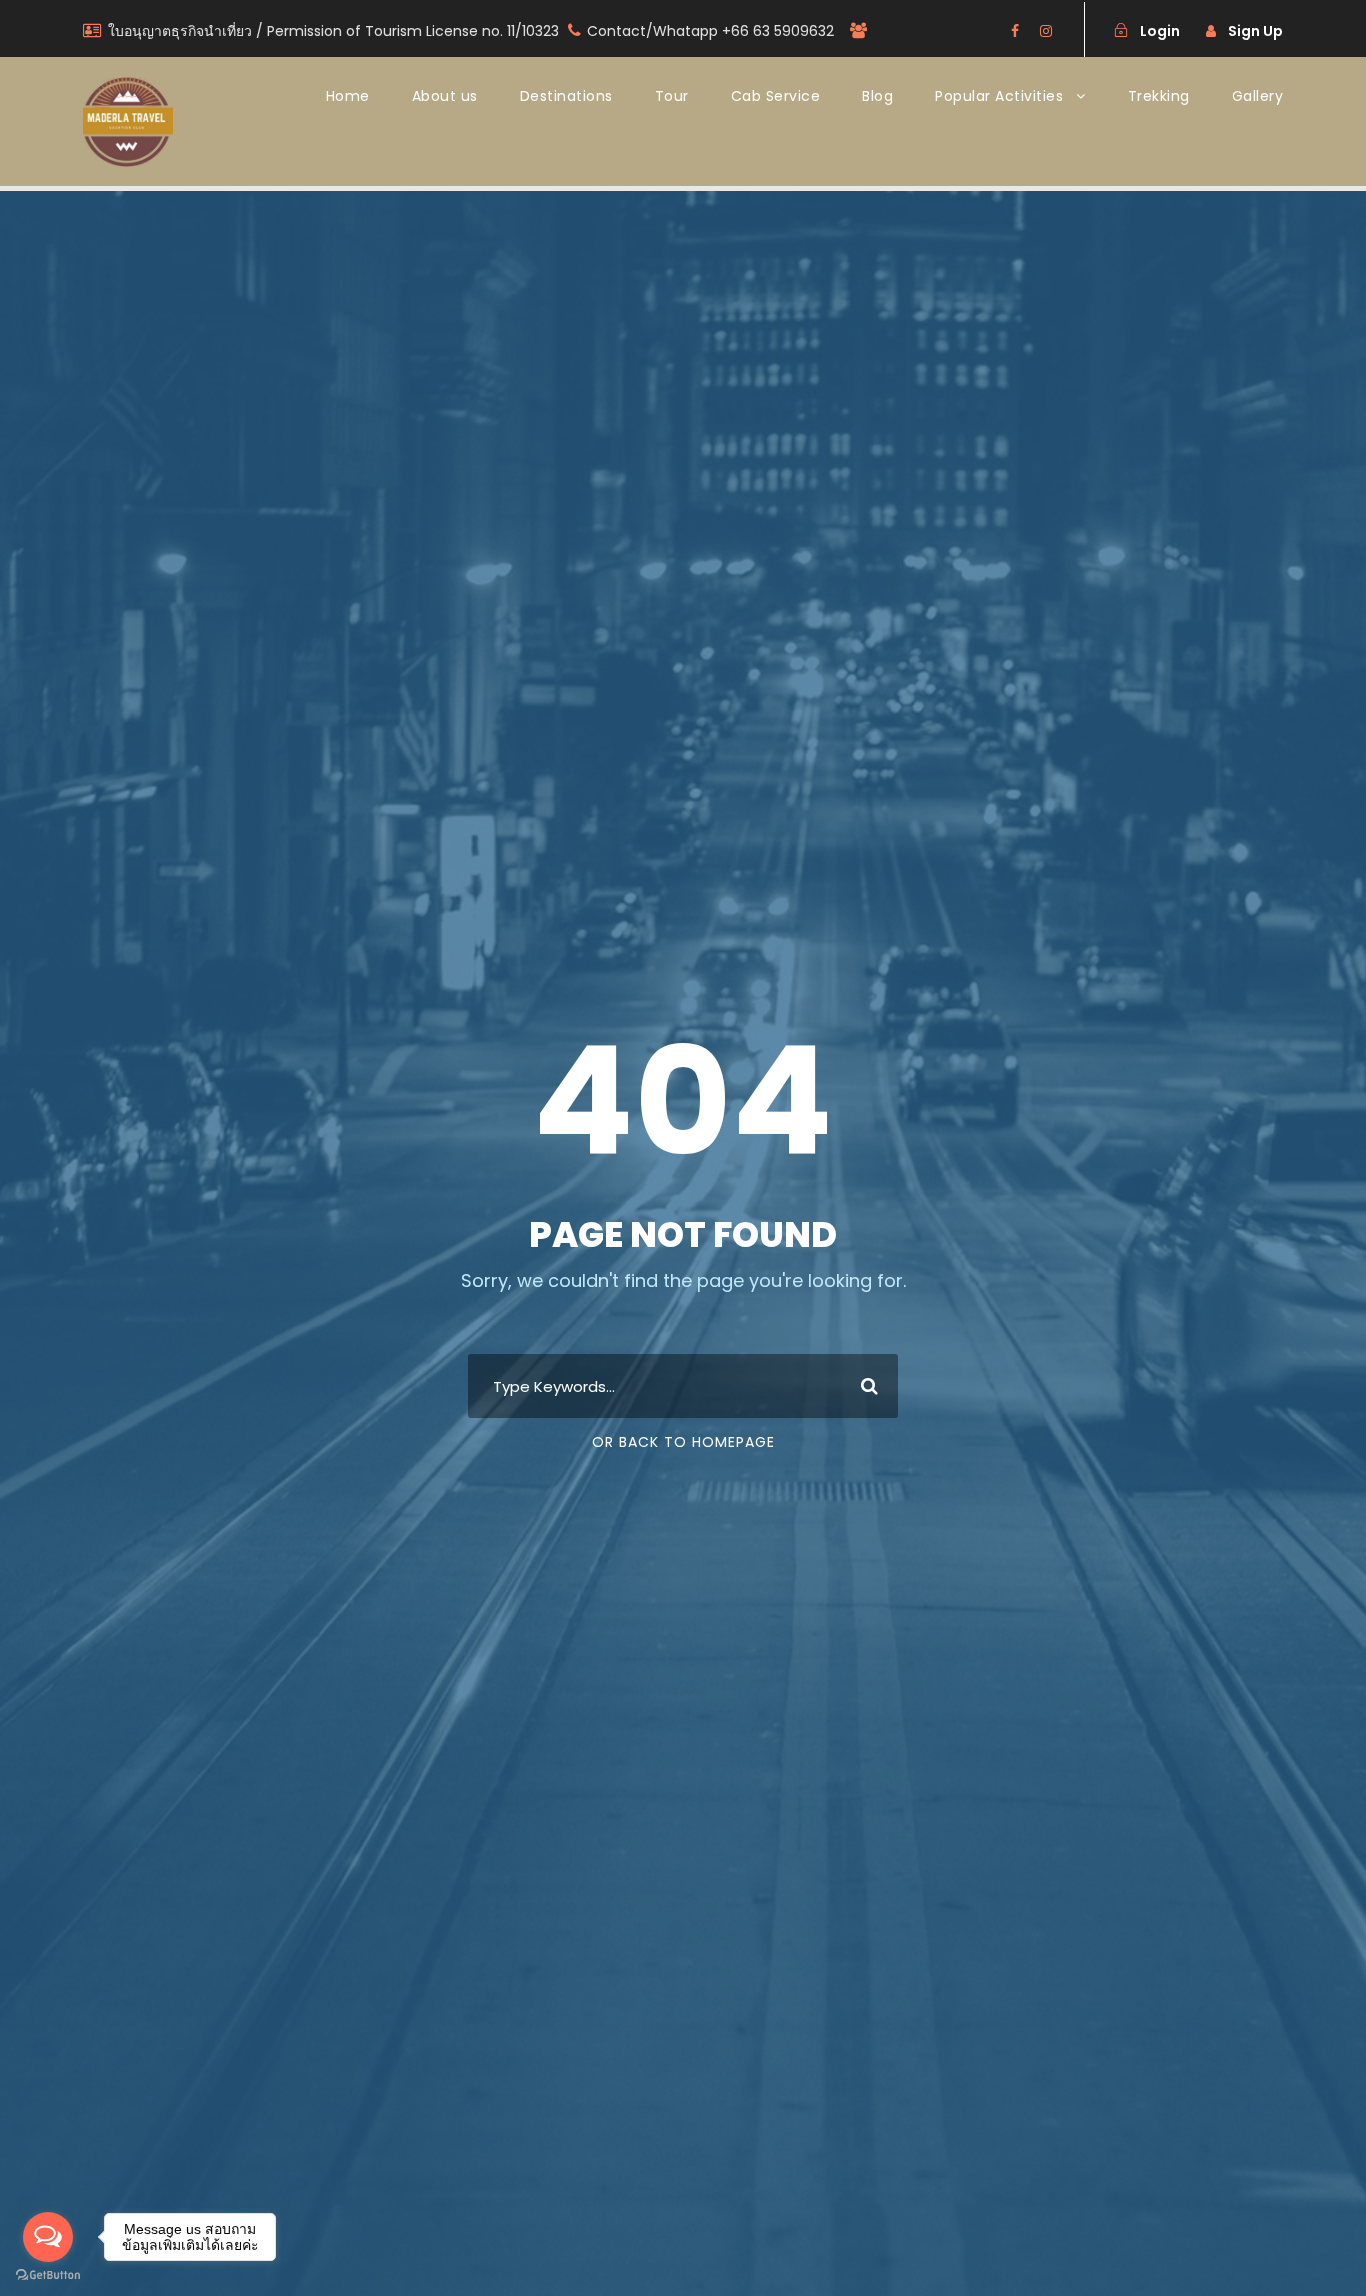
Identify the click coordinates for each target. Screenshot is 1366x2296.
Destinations (566, 96)
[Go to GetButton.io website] (48, 2275)
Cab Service (776, 96)
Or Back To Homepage (683, 1442)
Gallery (1258, 96)
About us (445, 96)
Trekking (1159, 96)
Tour (672, 96)
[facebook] (1015, 31)
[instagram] (1046, 31)
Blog (877, 96)
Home (348, 96)
